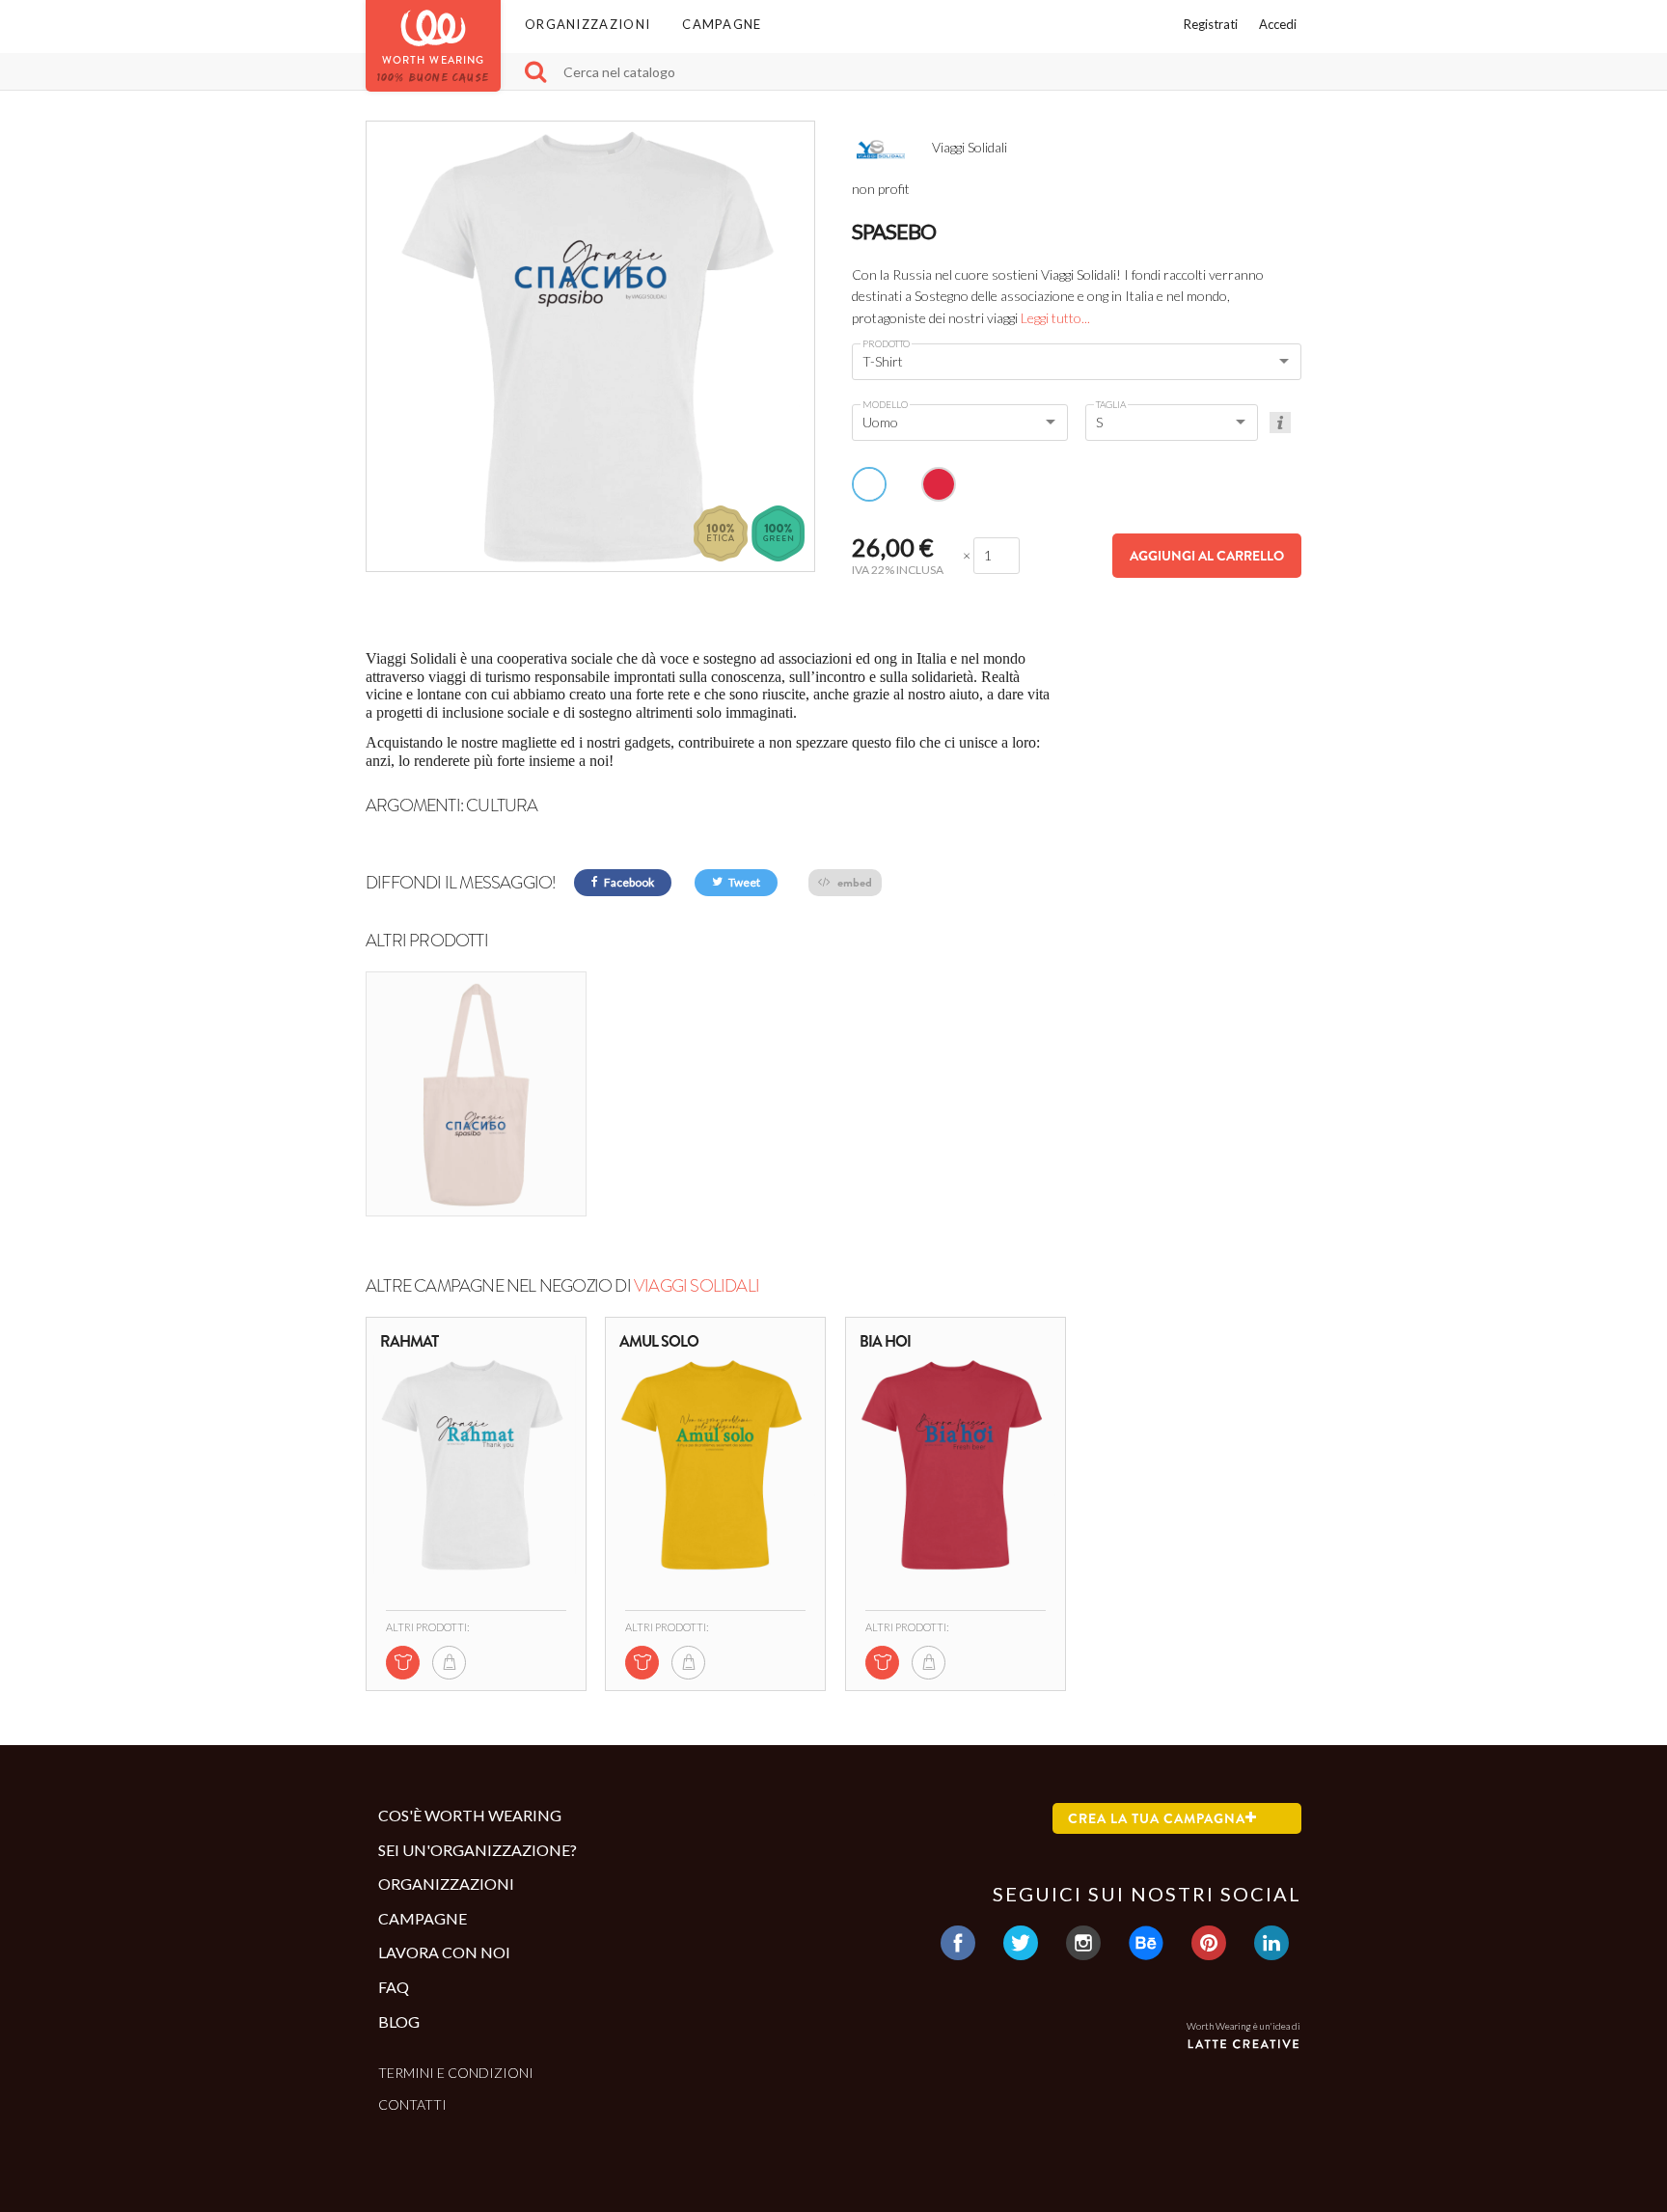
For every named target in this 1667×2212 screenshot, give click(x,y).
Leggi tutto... (1055, 318)
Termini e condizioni (456, 2073)
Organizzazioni (588, 24)
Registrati (1211, 24)
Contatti (412, 2104)
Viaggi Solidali (697, 1286)
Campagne (722, 24)
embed (853, 882)
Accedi (1278, 24)
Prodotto (886, 343)
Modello (885, 404)
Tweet (743, 882)
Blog (399, 2021)
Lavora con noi (444, 1952)
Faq (394, 1987)
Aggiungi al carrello (1207, 556)
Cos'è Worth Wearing (470, 1815)
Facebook (628, 882)
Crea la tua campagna (1157, 1818)
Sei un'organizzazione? (478, 1850)
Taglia (1111, 404)
